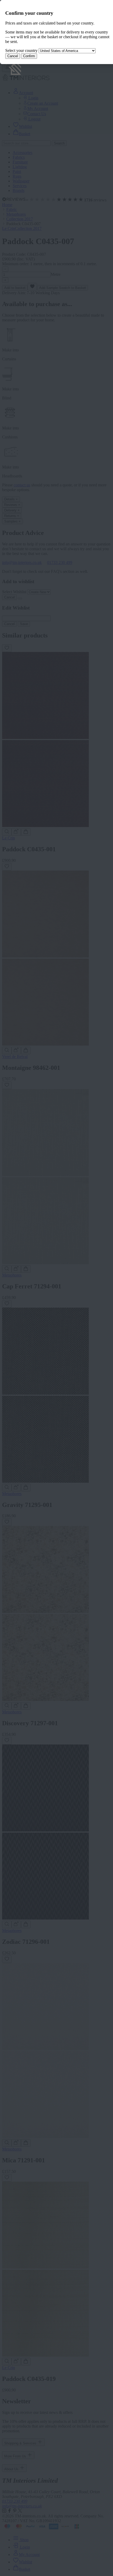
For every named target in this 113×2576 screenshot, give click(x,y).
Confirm (29, 56)
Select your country (21, 50)
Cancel (13, 56)
